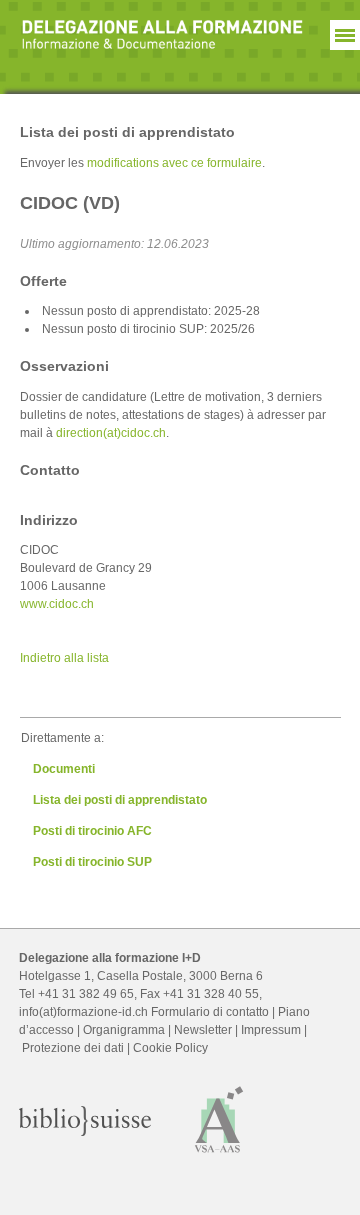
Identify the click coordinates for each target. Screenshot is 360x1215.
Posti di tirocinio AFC (92, 831)
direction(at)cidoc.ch (111, 433)
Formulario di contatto (210, 1012)
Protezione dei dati (73, 1048)
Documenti (64, 769)
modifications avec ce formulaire (174, 163)
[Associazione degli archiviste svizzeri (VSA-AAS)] (219, 1156)
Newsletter (203, 1030)
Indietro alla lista (64, 658)
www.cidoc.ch (57, 604)
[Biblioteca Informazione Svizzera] (85, 1132)
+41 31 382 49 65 (86, 994)
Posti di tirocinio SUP (92, 862)
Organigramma (124, 1030)
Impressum (271, 1030)
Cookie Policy (170, 1048)
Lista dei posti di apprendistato (120, 800)
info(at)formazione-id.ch (83, 1012)
